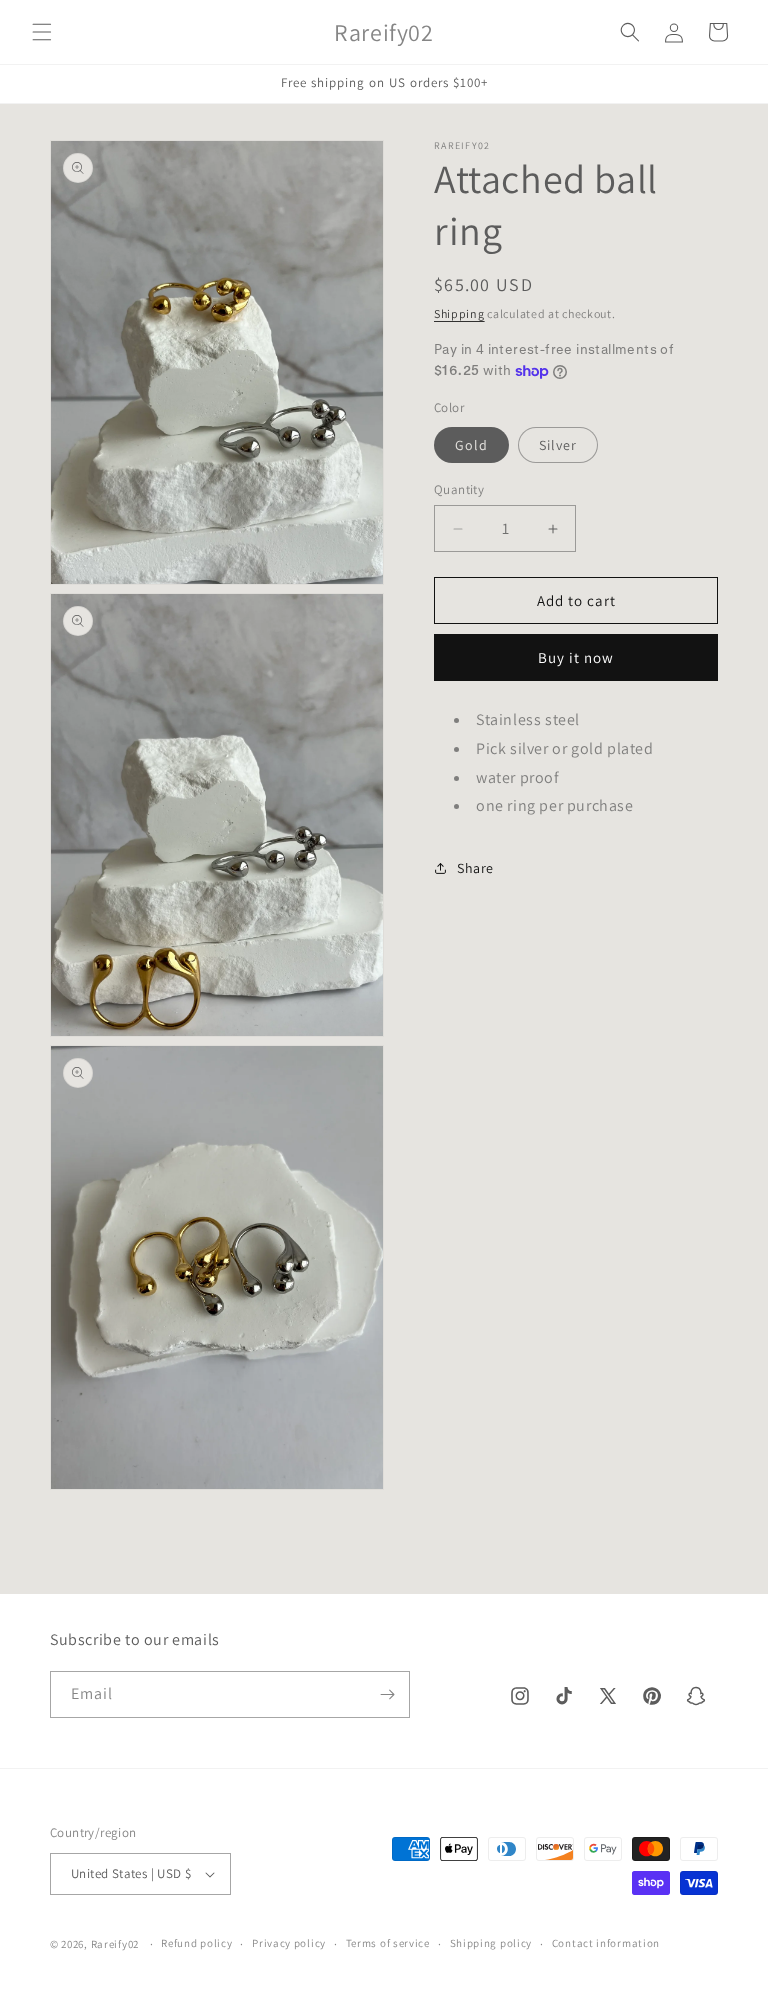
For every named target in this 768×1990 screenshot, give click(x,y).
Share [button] (475, 868)
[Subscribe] (387, 1694)
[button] (42, 32)
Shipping (459, 313)
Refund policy (196, 1943)
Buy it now (576, 657)
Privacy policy (289, 1943)
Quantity (459, 489)
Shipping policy (491, 1943)
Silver (558, 445)
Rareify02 (115, 1944)
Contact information (606, 1943)
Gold (471, 445)
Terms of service (388, 1943)
